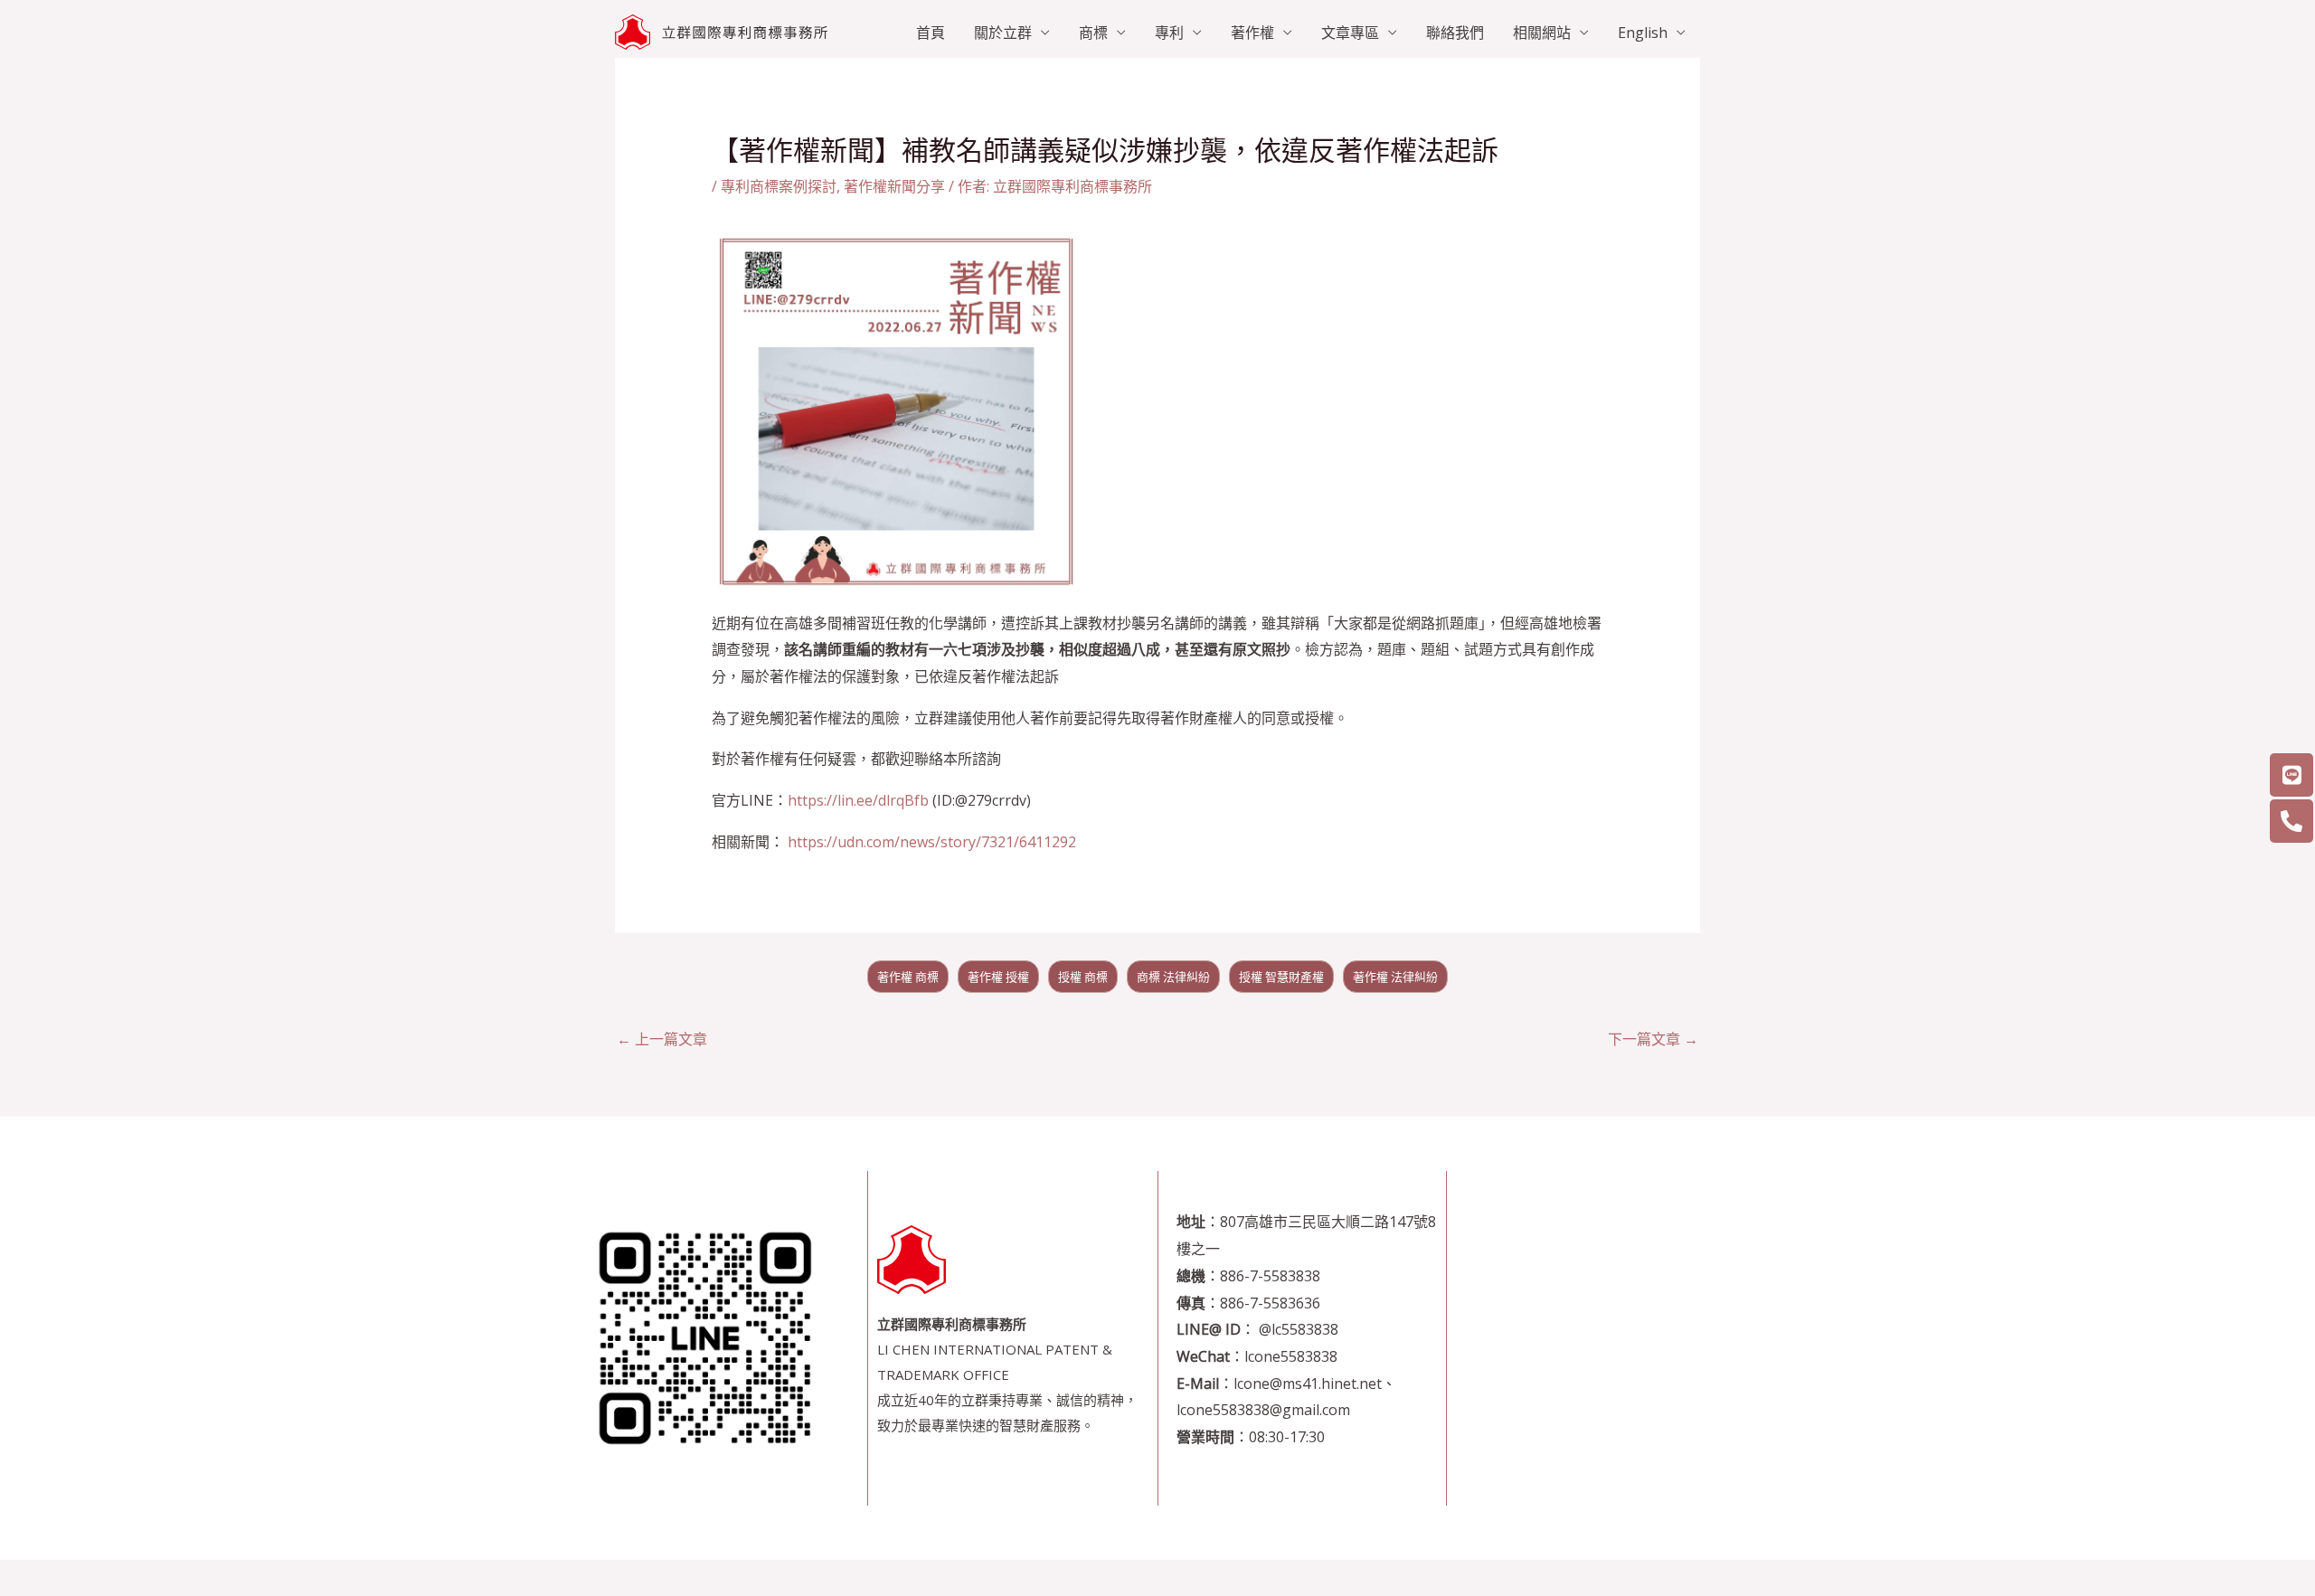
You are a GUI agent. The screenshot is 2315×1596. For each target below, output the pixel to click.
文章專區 (1350, 33)
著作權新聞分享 (894, 186)
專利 (1169, 33)
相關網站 (1542, 33)
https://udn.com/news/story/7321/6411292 (932, 842)
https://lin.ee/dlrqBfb (858, 800)
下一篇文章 (1653, 1039)
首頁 (931, 33)
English (1643, 33)
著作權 (1252, 33)
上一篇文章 (662, 1039)
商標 (1093, 33)
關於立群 (1003, 33)
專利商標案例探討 (779, 186)
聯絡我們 (1455, 33)
